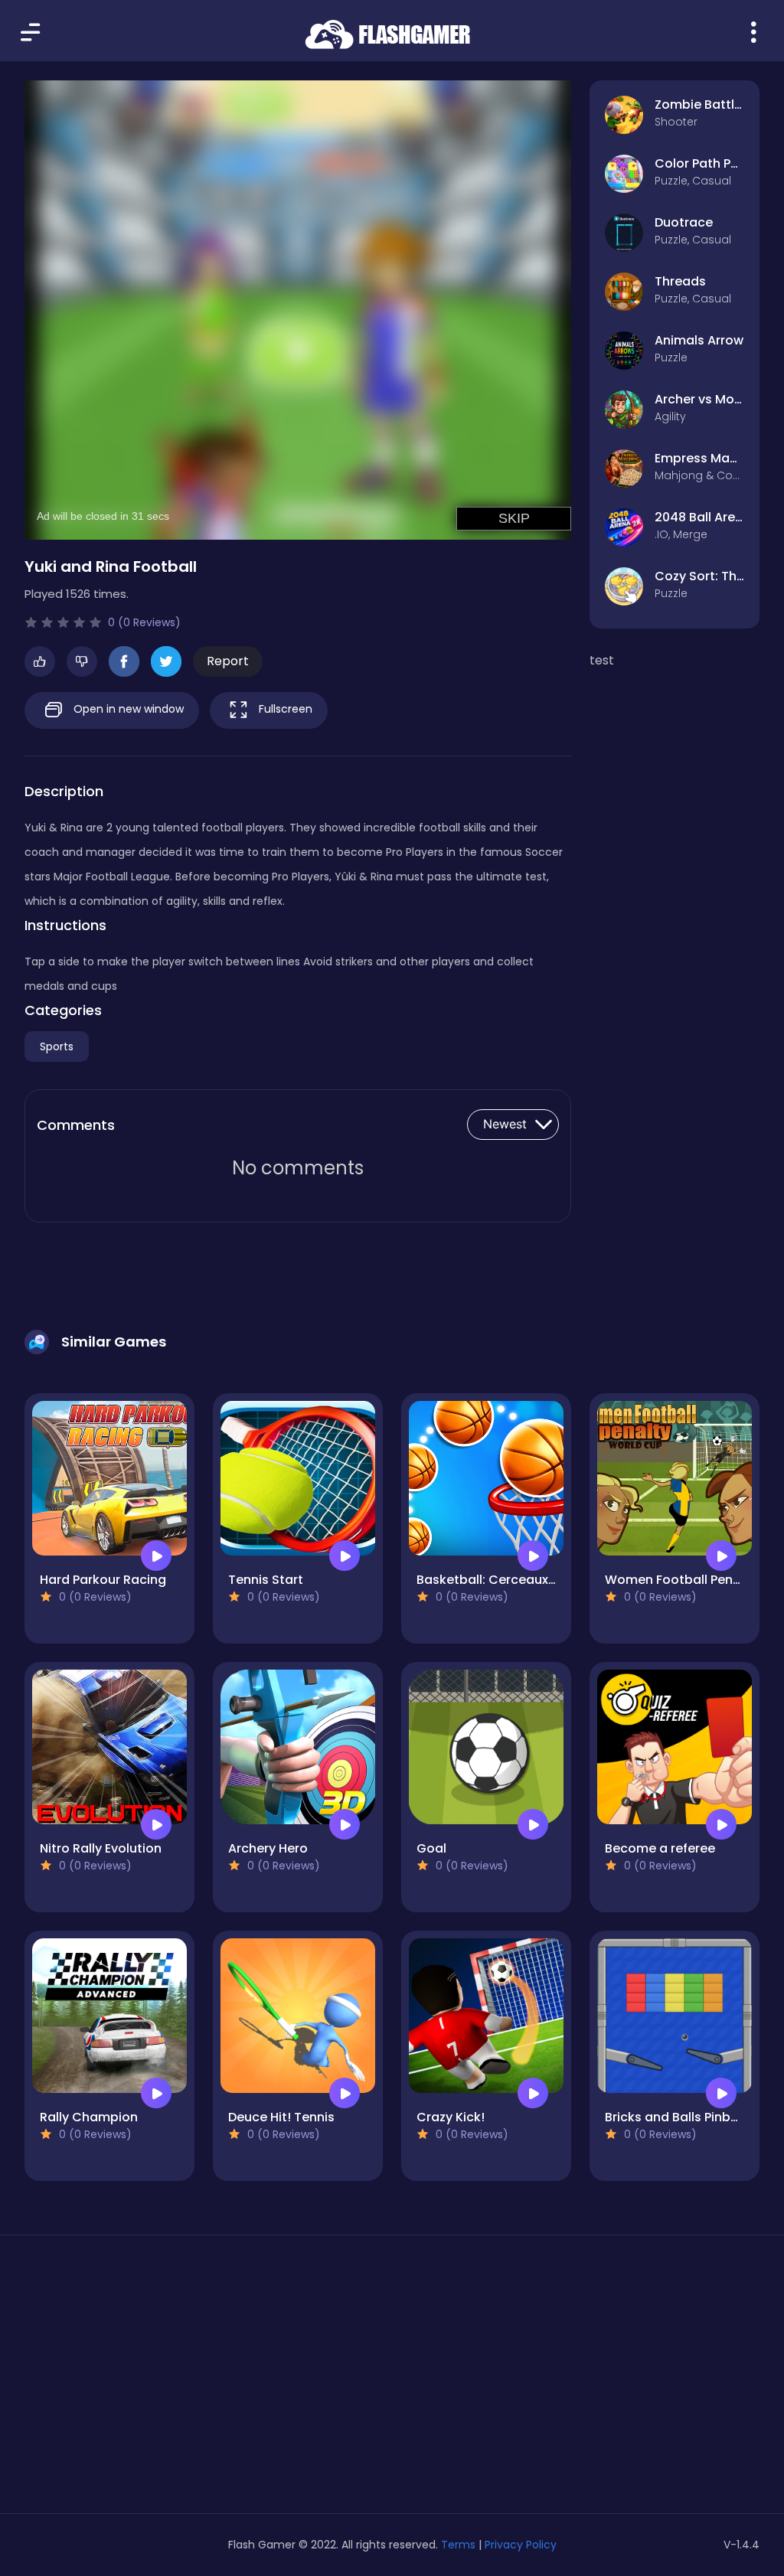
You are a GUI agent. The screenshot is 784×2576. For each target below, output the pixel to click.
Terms (458, 2545)
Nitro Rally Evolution (101, 1848)
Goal (431, 1848)
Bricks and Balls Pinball (675, 2117)
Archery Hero (268, 1848)
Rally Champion (89, 2117)
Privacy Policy (521, 2545)
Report (228, 661)
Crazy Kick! (451, 2117)
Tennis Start (266, 1580)
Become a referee (660, 1848)
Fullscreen (284, 709)
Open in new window (127, 709)
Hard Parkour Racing (103, 1580)
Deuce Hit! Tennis (281, 2117)
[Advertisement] (141, 2380)
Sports (57, 1046)
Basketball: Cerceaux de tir (500, 1580)
